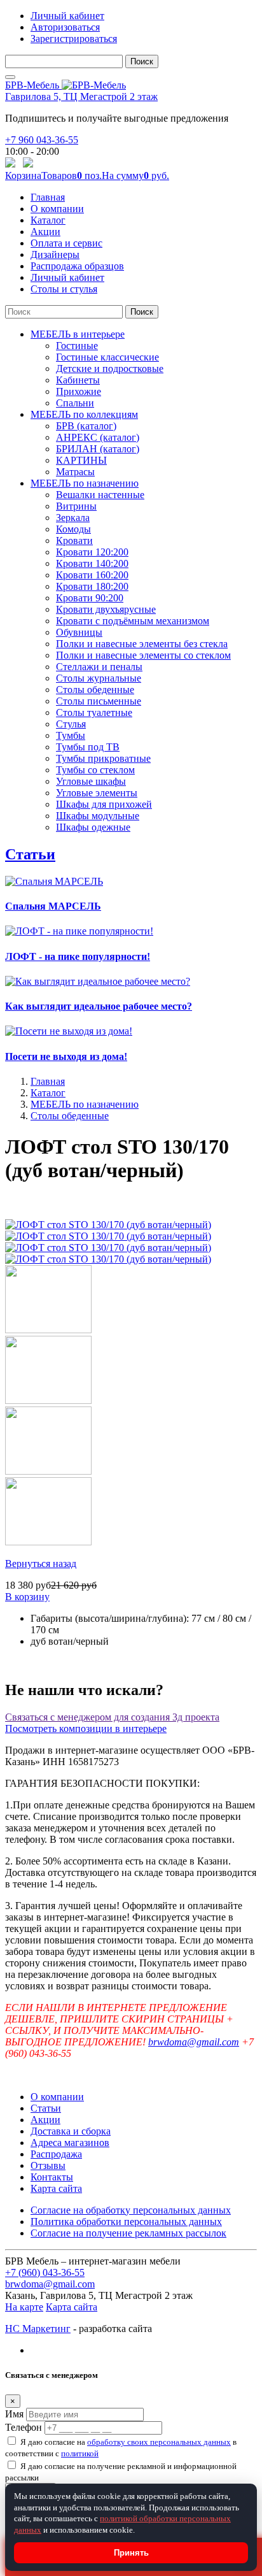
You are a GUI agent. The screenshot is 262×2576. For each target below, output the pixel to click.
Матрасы (75, 472)
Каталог (48, 220)
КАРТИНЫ (81, 460)
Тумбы (71, 735)
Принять (131, 2553)
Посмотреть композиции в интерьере (86, 1728)
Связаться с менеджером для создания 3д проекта (112, 1717)
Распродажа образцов (77, 266)
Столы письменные (99, 701)
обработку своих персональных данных (159, 2442)
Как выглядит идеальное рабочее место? (99, 1006)
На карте (24, 2307)
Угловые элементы (97, 793)
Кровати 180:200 (92, 586)
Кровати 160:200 (92, 575)
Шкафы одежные (93, 827)
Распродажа (56, 2154)
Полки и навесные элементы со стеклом (143, 655)
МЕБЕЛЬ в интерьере (78, 334)
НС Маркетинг (38, 2329)
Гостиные (77, 346)
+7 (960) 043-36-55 (45, 2272)
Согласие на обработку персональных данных (131, 2210)
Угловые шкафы (91, 781)
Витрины (76, 506)
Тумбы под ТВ (88, 747)
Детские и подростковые (110, 369)
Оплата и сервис (66, 243)
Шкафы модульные (98, 816)
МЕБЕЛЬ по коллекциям (84, 414)
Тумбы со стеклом (95, 770)
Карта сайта (56, 2188)
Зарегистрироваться (74, 39)
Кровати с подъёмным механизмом (133, 621)
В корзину (27, 1597)
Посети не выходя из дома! (66, 1056)
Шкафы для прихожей (104, 804)
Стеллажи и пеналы (99, 667)
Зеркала (73, 518)
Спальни (75, 403)
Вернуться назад (41, 1563)
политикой (80, 2453)
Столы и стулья (64, 289)
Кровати (74, 540)
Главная (48, 197)
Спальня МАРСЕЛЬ (53, 906)
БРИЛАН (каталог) (98, 449)
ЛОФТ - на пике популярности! (78, 956)
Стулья (71, 724)
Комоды (73, 529)
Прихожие (79, 391)
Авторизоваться (65, 27)
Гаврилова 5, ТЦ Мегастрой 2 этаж (81, 97)
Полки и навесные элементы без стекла (142, 644)
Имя (14, 2414)
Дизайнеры (55, 254)
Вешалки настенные (100, 495)
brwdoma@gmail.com (194, 2042)
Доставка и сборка (71, 2131)
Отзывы (48, 2165)
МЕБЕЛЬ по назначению (85, 483)
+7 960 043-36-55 (42, 140)
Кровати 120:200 (92, 552)
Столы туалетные (94, 712)
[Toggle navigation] (10, 77)
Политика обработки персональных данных (126, 2222)
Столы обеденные (95, 690)
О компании (57, 209)
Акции (45, 232)
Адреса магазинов (70, 2143)
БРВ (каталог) (86, 426)
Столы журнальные (99, 678)
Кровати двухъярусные (106, 609)
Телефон (24, 2427)
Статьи (30, 854)
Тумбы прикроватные (103, 758)
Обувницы (79, 632)
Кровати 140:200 (92, 563)
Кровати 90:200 (90, 598)
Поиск (142, 61)
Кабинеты (78, 380)
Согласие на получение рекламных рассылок (128, 2233)
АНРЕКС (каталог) (98, 437)
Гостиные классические (107, 357)
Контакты (52, 2177)
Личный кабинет (67, 16)
